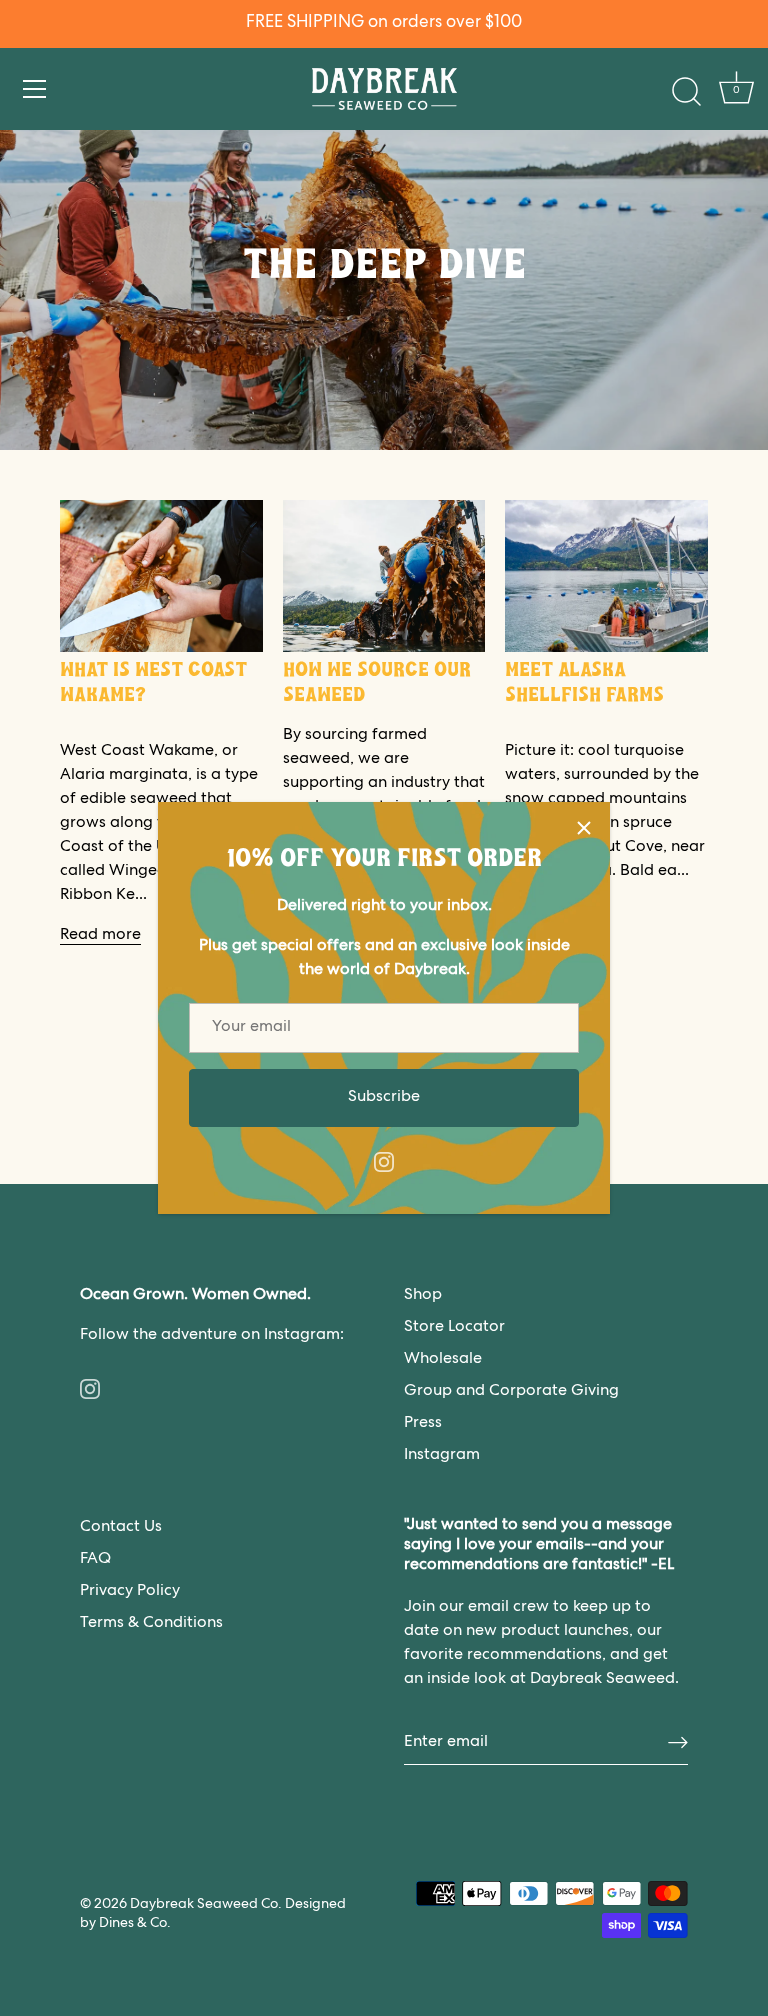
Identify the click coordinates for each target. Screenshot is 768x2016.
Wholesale (443, 1360)
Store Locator (454, 1328)
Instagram (442, 1456)
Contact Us (121, 1528)
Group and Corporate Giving (511, 1392)
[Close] (584, 828)
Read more (100, 936)
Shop (423, 1296)
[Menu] (35, 89)
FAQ (95, 1560)
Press (423, 1424)
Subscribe (384, 1098)
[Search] (686, 92)
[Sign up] (678, 1743)
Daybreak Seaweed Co (204, 1905)
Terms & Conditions (151, 1624)
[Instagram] (384, 1163)
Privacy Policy (130, 1592)
